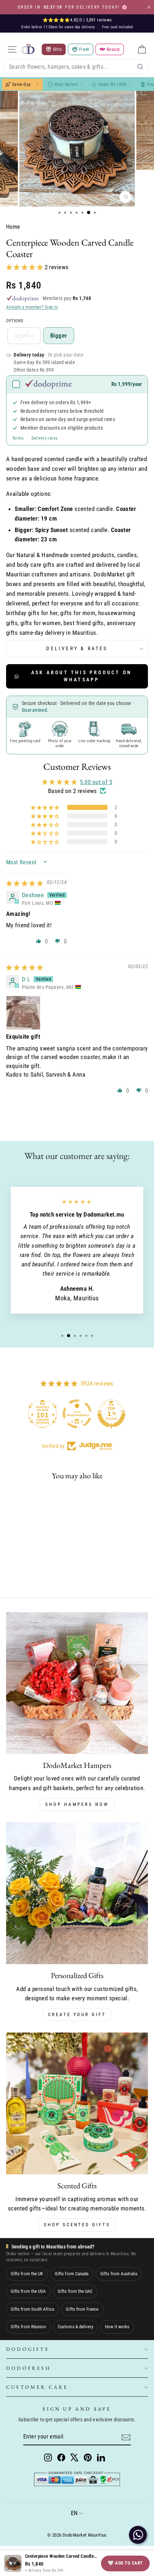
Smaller (24, 335)
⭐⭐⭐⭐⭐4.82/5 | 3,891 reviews (77, 20)
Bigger (59, 335)
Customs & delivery (75, 2327)
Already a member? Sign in (32, 307)
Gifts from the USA (28, 2291)
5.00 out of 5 (96, 782)
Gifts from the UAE (75, 2291)
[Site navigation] (12, 49)
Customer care (37, 2387)
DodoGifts (28, 2349)
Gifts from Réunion (28, 2327)
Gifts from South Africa (32, 2309)
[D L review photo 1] (23, 1013)
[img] (25, 883)
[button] (25, 267)
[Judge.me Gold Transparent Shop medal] (77, 1414)
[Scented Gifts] (77, 2103)
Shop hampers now (77, 1804)
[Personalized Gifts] (77, 1893)
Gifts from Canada (72, 2274)
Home (13, 227)
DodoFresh (28, 2368)
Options (15, 321)
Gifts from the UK (27, 2274)
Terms (18, 438)
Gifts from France (82, 2309)
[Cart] (142, 49)
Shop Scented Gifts (77, 2225)
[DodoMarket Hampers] (77, 1683)
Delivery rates (45, 438)
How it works (117, 2327)
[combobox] (76, 67)
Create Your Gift (77, 2014)
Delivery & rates (77, 648)
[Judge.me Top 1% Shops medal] (111, 1414)
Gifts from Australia (119, 2274)
